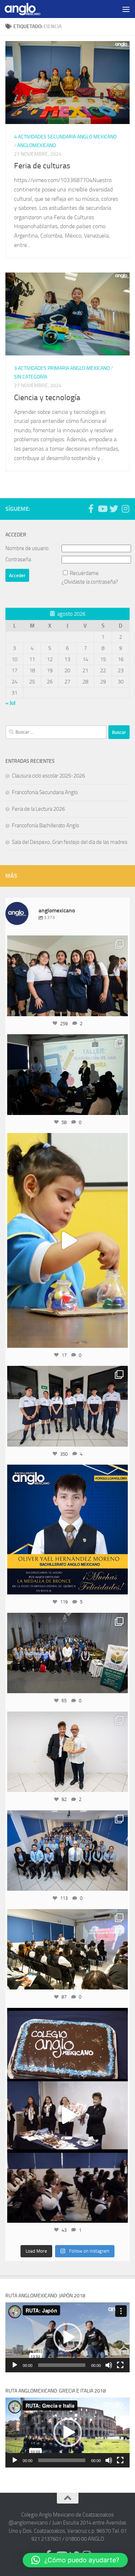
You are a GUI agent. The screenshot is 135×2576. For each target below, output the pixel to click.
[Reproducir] (15, 2365)
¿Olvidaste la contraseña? (90, 582)
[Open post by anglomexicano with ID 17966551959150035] (67, 976)
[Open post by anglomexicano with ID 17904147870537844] (67, 1075)
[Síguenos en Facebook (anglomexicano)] (91, 509)
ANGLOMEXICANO (37, 145)
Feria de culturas (42, 166)
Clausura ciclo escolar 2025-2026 (48, 776)
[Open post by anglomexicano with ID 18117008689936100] (67, 2115)
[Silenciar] (109, 2365)
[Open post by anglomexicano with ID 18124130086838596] (67, 1406)
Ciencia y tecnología (47, 398)
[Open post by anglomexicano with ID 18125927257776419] (67, 1530)
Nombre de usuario (27, 548)
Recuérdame (84, 573)
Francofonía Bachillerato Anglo (46, 826)
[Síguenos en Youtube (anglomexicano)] (102, 509)
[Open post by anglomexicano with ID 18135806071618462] (67, 1949)
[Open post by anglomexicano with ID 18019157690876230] (67, 1851)
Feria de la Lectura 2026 (38, 809)
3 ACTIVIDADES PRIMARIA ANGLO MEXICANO (62, 368)
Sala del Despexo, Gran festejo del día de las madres (70, 842)
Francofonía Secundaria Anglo (45, 792)
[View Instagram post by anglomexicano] (121, 1007)
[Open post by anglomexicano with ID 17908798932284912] (67, 1653)
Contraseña (18, 559)
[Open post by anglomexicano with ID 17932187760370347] (67, 1240)
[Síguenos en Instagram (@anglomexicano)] (125, 509)
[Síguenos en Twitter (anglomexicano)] (114, 509)
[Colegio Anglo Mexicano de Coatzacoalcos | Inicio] (28, 9)
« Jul (10, 703)
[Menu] (126, 9)
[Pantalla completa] (120, 2365)
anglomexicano (67, 942)
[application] (67, 2337)
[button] (68, 2337)
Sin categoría (31, 377)
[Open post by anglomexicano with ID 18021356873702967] (67, 1752)
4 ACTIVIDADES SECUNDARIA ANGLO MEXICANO (65, 137)
